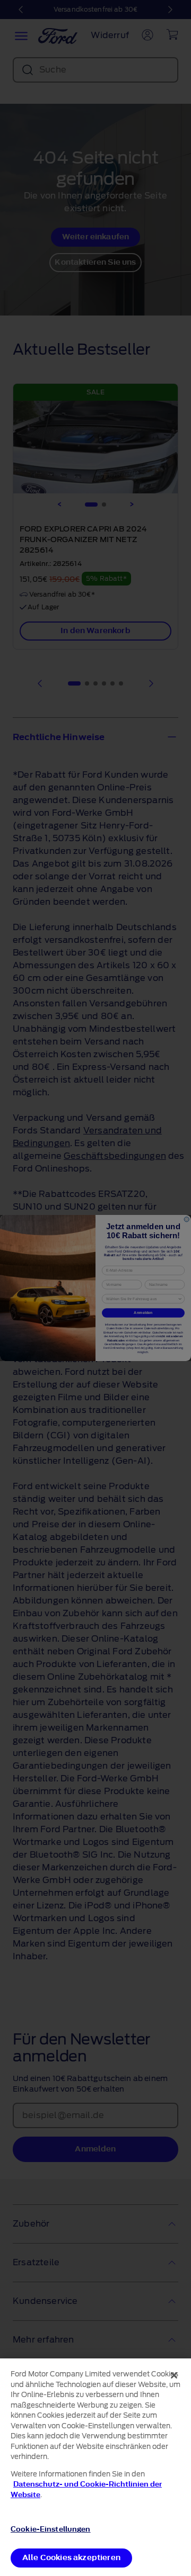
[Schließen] (174, 2375)
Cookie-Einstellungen (51, 2529)
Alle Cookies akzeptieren (71, 2558)
